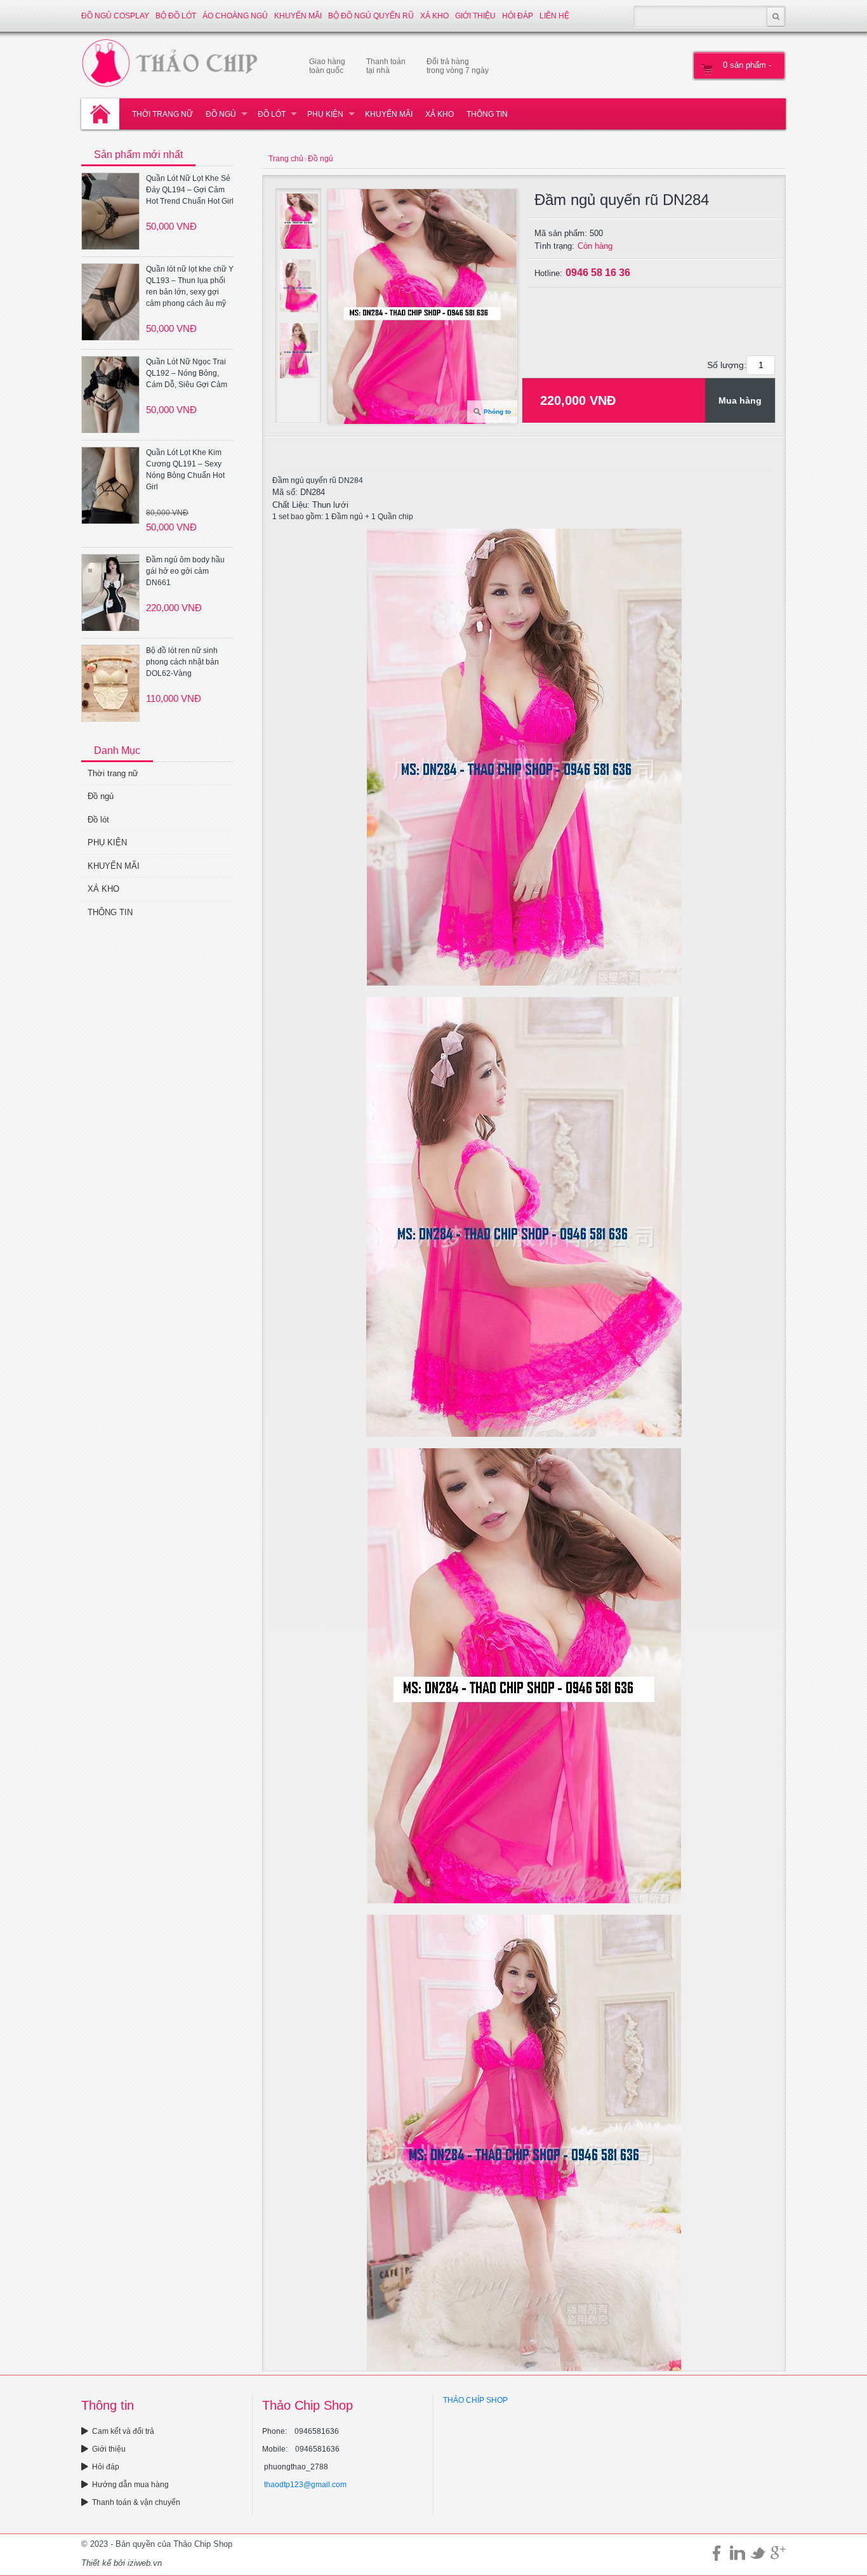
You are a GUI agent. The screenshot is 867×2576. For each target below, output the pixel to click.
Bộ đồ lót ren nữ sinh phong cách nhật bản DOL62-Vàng (182, 662)
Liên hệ (554, 16)
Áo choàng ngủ (235, 16)
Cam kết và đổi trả (123, 2431)
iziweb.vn (145, 2563)
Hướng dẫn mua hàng (130, 2485)
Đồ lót (272, 114)
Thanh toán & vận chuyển (136, 2502)
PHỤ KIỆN (325, 114)
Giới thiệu (475, 16)
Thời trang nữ (162, 114)
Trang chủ (286, 159)
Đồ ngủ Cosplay (115, 16)
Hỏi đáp (518, 16)
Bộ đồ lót (176, 16)
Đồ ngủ (221, 114)
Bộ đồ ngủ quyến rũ (371, 16)
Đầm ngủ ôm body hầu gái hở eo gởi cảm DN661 (185, 571)
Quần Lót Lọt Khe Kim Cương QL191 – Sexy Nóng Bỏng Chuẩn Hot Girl (185, 470)
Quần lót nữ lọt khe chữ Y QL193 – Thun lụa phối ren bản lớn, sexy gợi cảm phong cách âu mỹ (190, 286)
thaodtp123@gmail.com (305, 2485)
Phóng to (497, 412)
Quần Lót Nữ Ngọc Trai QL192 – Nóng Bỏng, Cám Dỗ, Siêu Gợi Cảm (187, 373)
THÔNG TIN (487, 114)
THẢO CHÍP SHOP (475, 2400)
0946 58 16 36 (598, 273)
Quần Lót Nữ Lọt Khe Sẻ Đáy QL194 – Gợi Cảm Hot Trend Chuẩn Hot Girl (190, 190)
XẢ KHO (434, 16)
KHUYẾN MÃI (298, 16)
